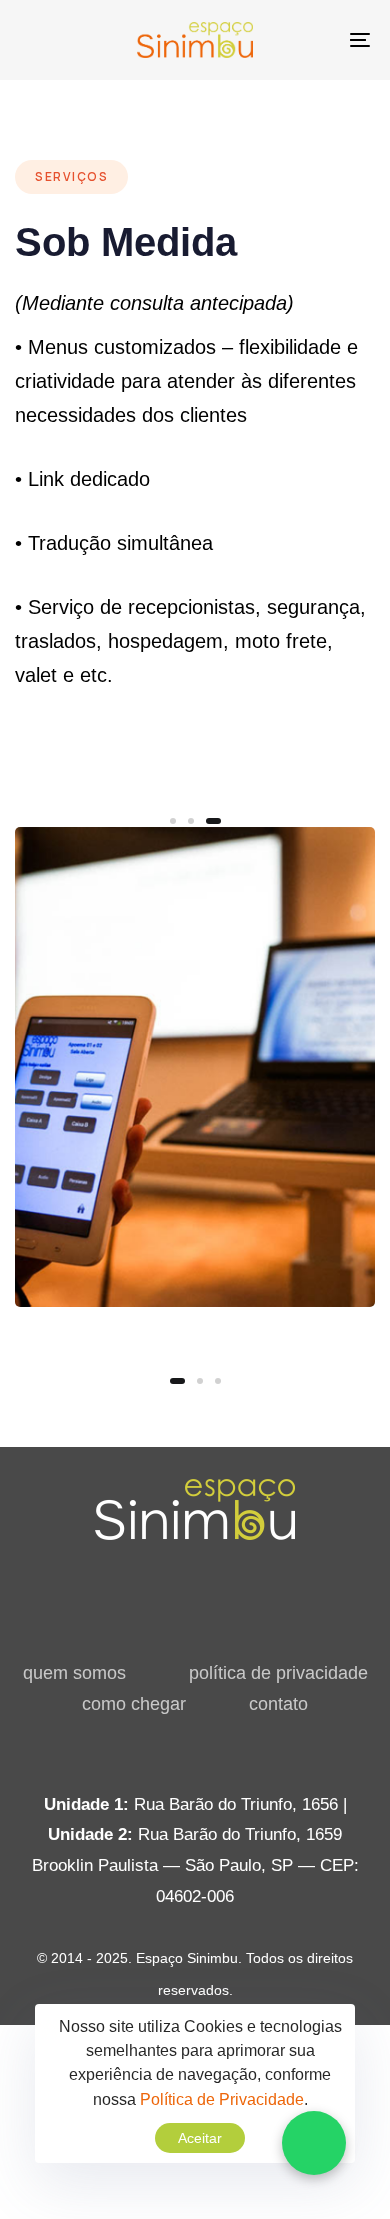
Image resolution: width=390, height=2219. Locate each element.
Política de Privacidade (222, 2099)
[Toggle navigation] (311, 40)
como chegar (134, 1704)
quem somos (74, 1673)
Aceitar (200, 2138)
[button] (314, 2143)
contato (278, 1704)
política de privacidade (278, 1673)
